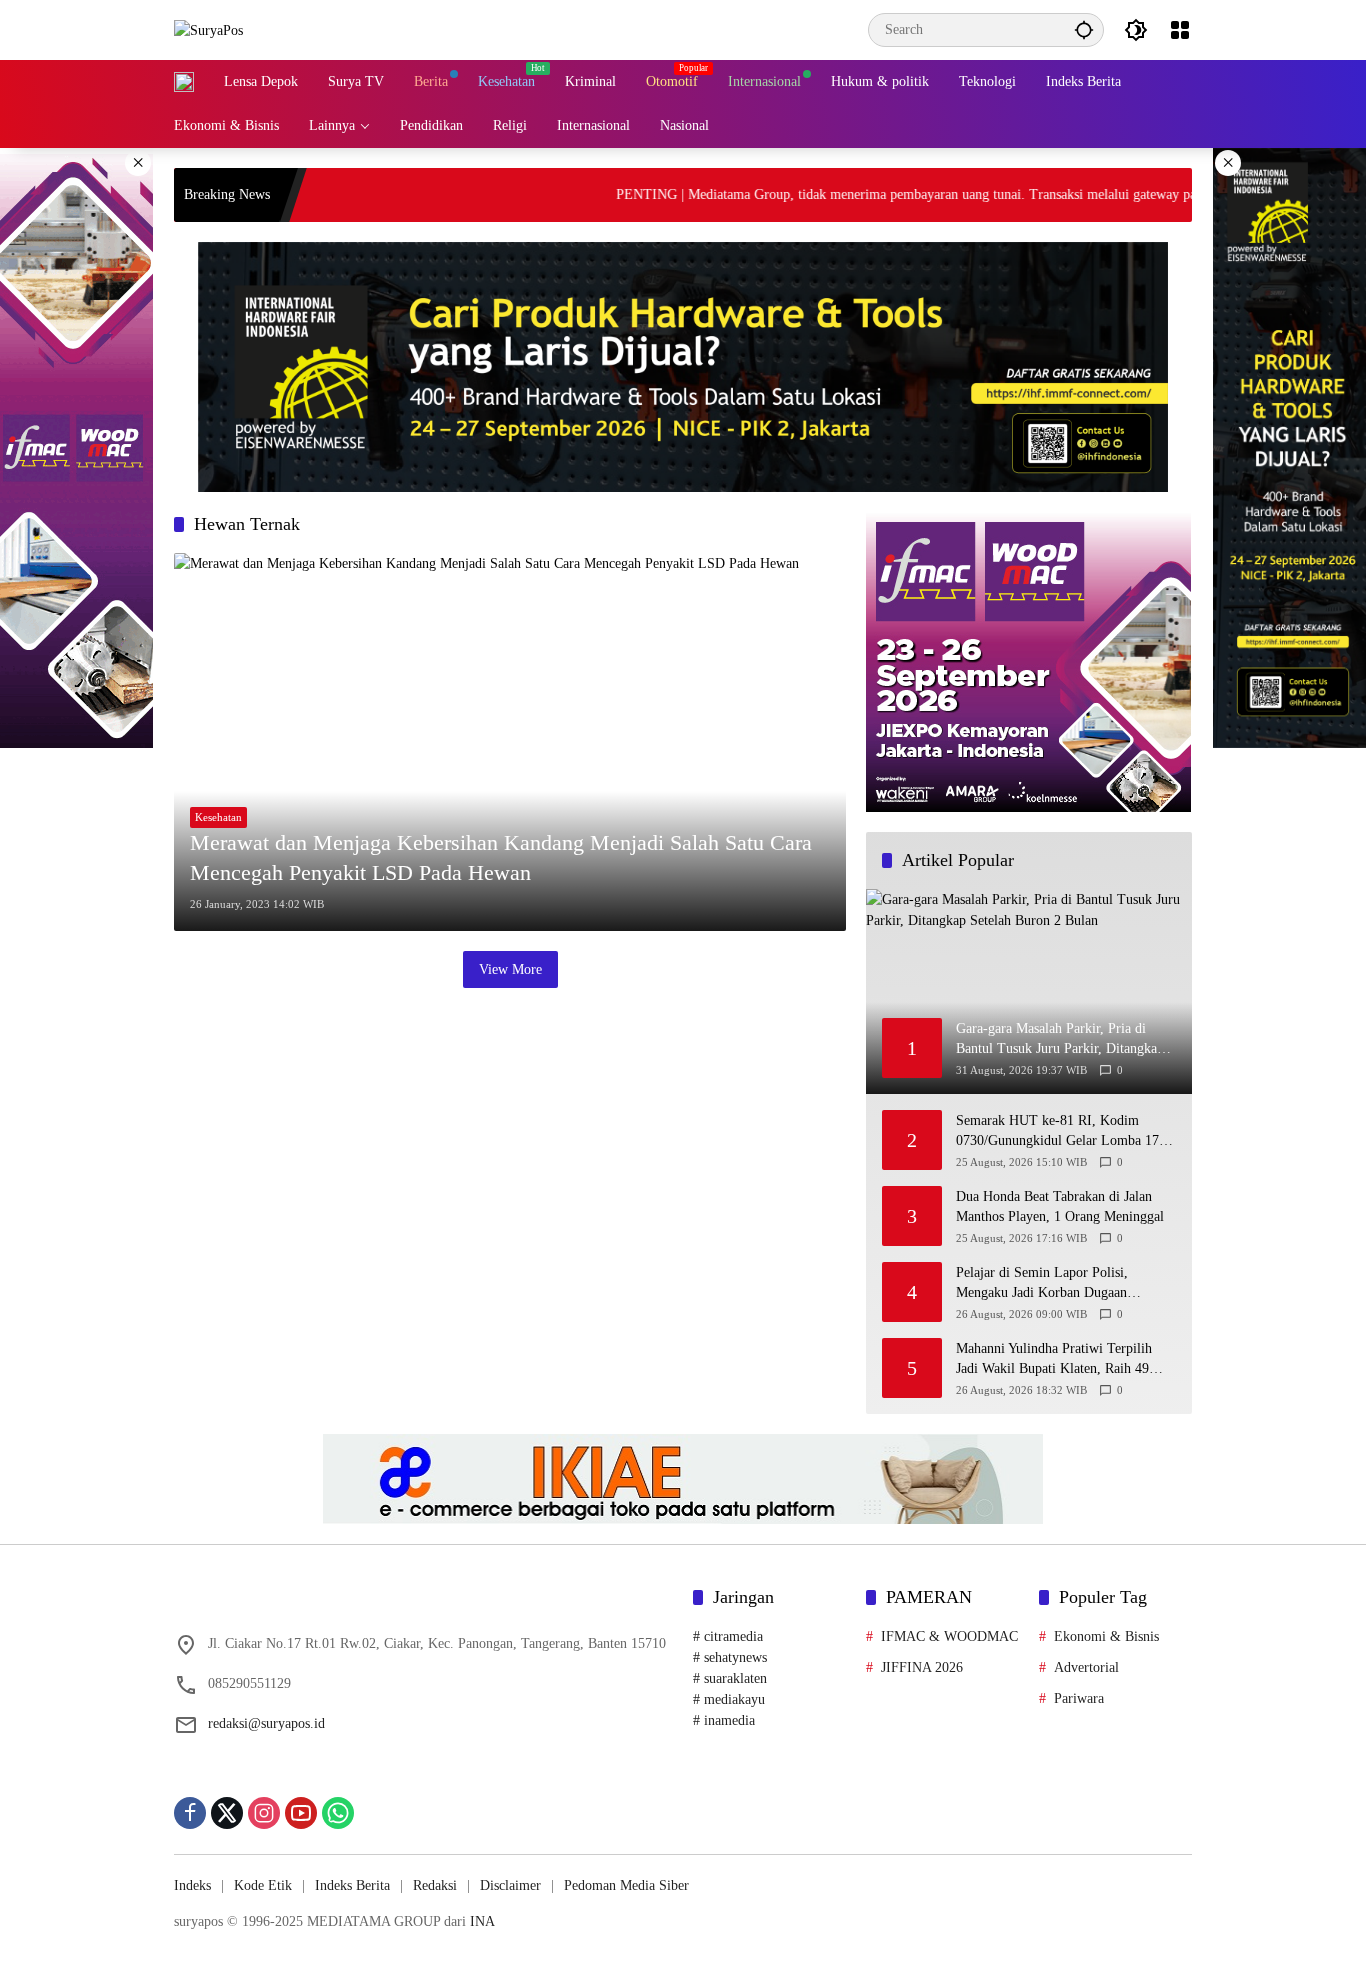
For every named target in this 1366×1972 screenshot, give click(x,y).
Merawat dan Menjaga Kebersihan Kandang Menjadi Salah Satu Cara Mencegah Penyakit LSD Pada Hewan (501, 858)
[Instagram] (264, 1813)
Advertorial (1086, 1667)
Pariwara (1079, 1698)
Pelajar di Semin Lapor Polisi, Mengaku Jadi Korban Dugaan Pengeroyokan (1042, 1284)
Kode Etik (263, 1885)
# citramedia (728, 1636)
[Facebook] (190, 1813)
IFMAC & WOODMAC (949, 1636)
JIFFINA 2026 (922, 1667)
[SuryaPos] (208, 29)
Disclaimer (510, 1885)
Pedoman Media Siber (626, 1885)
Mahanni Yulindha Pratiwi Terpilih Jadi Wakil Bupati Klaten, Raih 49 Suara (1054, 1360)
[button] (1084, 29)
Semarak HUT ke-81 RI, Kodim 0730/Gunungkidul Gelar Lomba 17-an (1060, 1132)
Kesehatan (218, 817)
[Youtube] (301, 1813)
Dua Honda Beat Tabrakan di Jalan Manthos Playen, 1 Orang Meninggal (1060, 1207)
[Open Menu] (1180, 30)
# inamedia (724, 1720)
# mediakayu (729, 1699)
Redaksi (435, 1885)
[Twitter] (227, 1813)
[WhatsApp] (338, 1813)
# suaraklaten (730, 1678)
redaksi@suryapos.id (266, 1723)
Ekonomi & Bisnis (1106, 1636)
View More (510, 969)
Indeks (192, 1885)
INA (482, 1921)
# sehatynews (730, 1657)
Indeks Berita (352, 1885)
